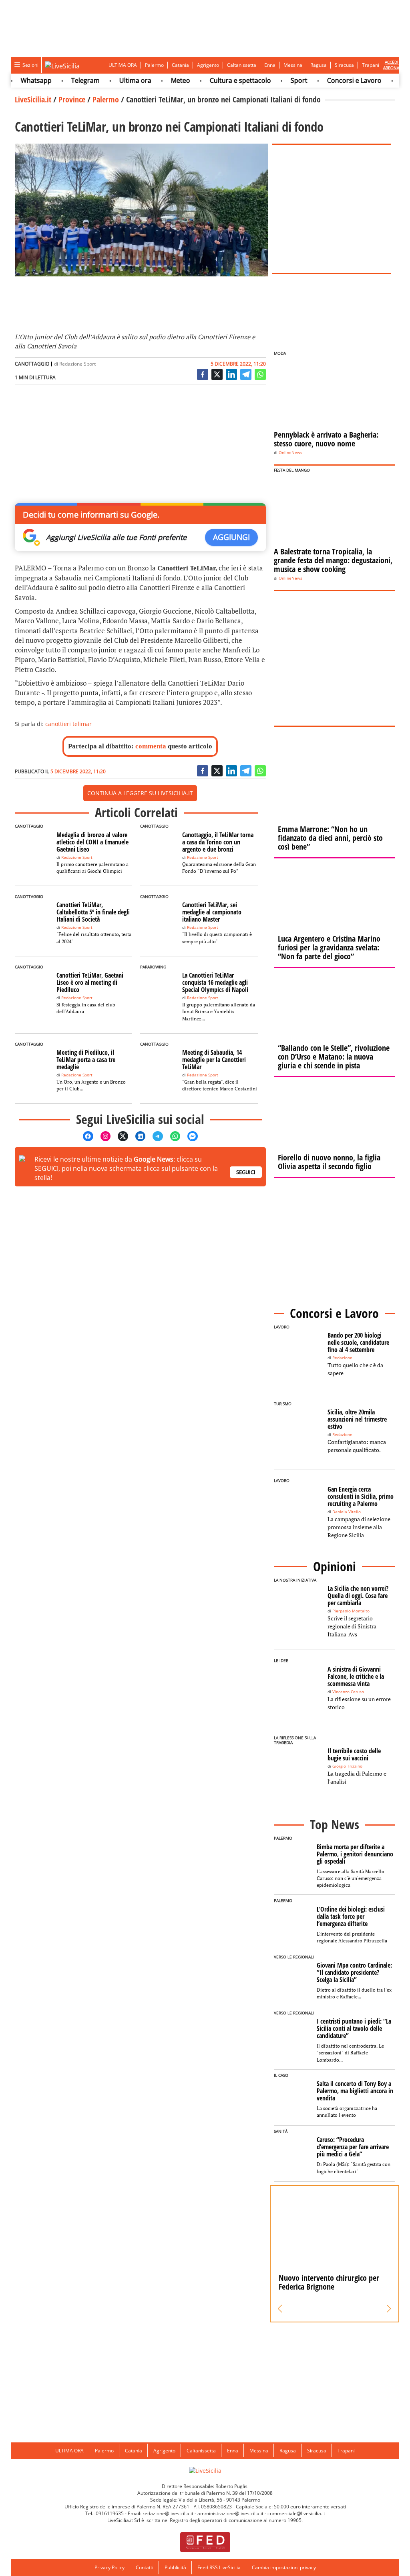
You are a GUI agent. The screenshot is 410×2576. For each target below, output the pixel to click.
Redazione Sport (77, 364)
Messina (293, 65)
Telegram (64, 80)
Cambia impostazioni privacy (284, 2567)
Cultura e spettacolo (219, 80)
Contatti (145, 2567)
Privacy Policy (110, 2567)
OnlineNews (290, 453)
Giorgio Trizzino (347, 1766)
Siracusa (344, 65)
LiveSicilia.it (33, 99)
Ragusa (319, 65)
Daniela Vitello (347, 1512)
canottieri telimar (68, 724)
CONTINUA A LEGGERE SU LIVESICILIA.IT (140, 793)
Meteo (159, 80)
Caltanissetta (242, 65)
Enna (270, 65)
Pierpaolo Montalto (351, 1611)
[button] (280, 2309)
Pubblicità (175, 2567)
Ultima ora (114, 80)
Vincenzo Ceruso (348, 1692)
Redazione (342, 1358)
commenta (151, 746)
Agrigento (208, 65)
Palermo (154, 65)
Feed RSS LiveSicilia (219, 2567)
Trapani (371, 65)
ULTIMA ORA (123, 65)
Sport (277, 80)
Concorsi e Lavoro (333, 80)
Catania (180, 65)
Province (72, 99)
